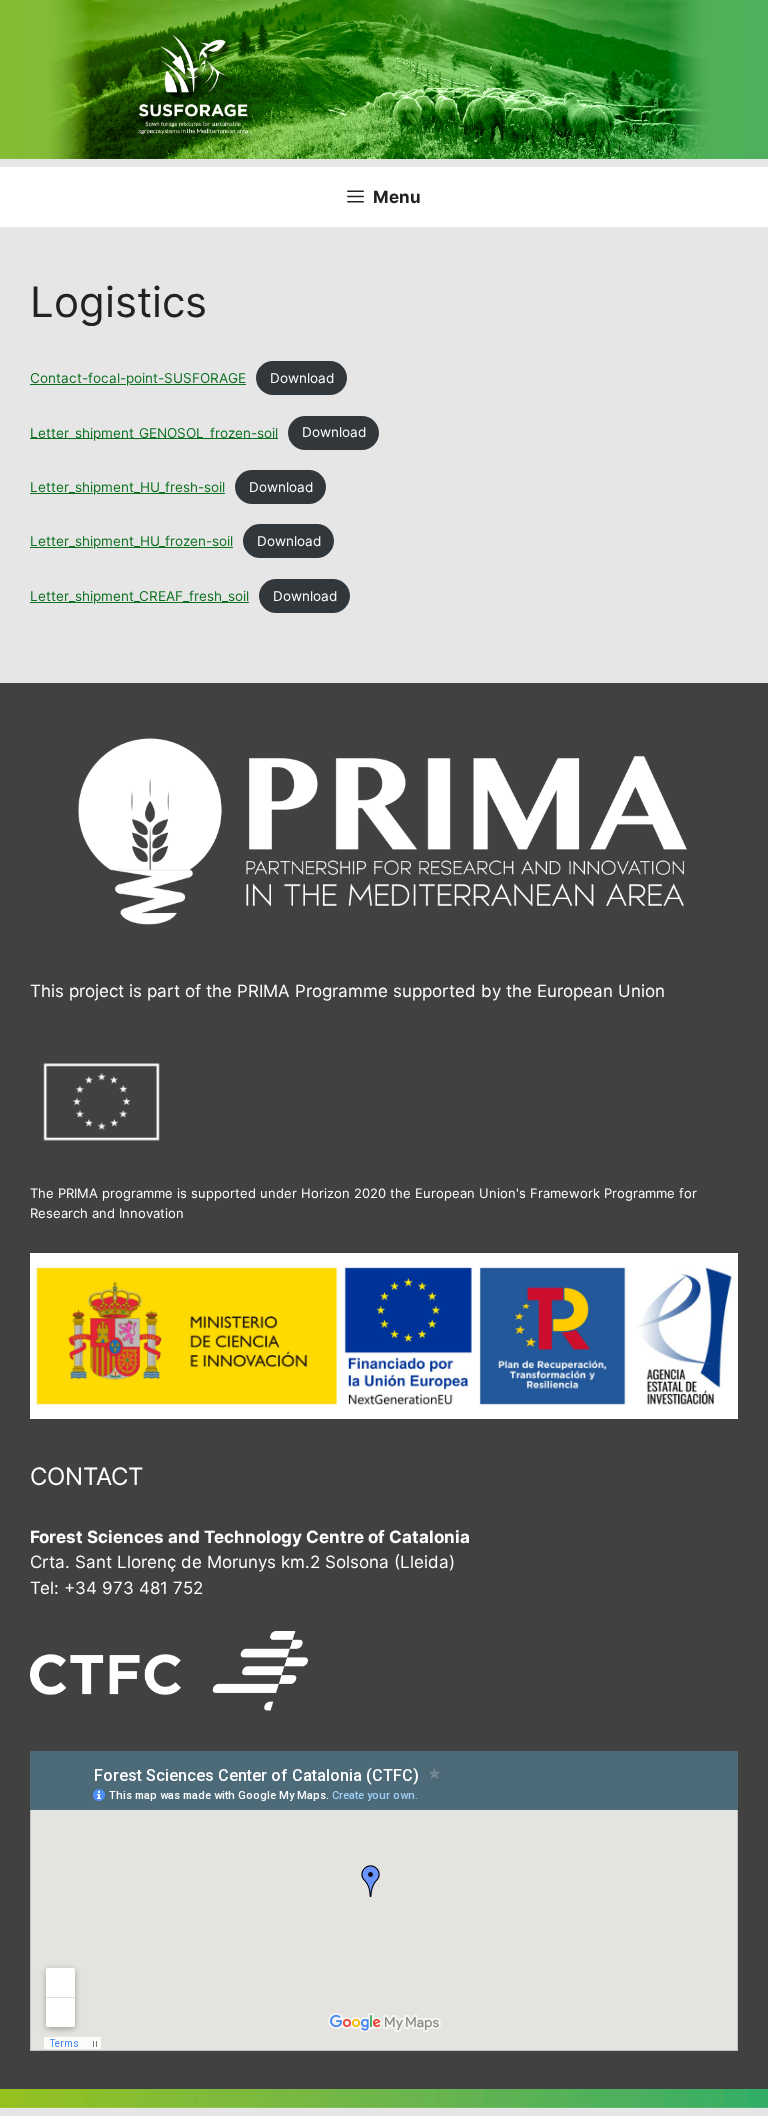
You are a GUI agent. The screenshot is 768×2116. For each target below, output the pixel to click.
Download (302, 378)
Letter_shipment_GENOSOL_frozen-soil (154, 432)
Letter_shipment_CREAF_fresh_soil (139, 596)
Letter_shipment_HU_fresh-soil (127, 487)
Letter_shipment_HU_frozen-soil (131, 541)
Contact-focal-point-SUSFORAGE (138, 378)
